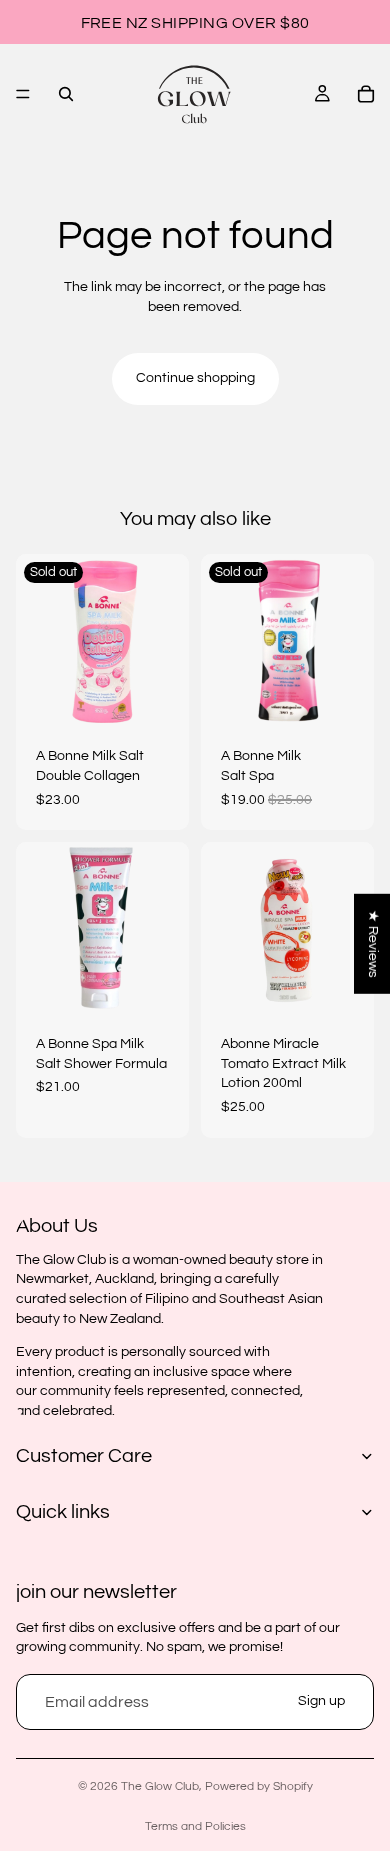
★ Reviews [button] (373, 943)
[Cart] (366, 94)
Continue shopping (195, 378)
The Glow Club (160, 1786)
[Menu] (23, 94)
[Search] (66, 94)
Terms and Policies (195, 1826)
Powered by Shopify (259, 1786)
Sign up (321, 1701)
